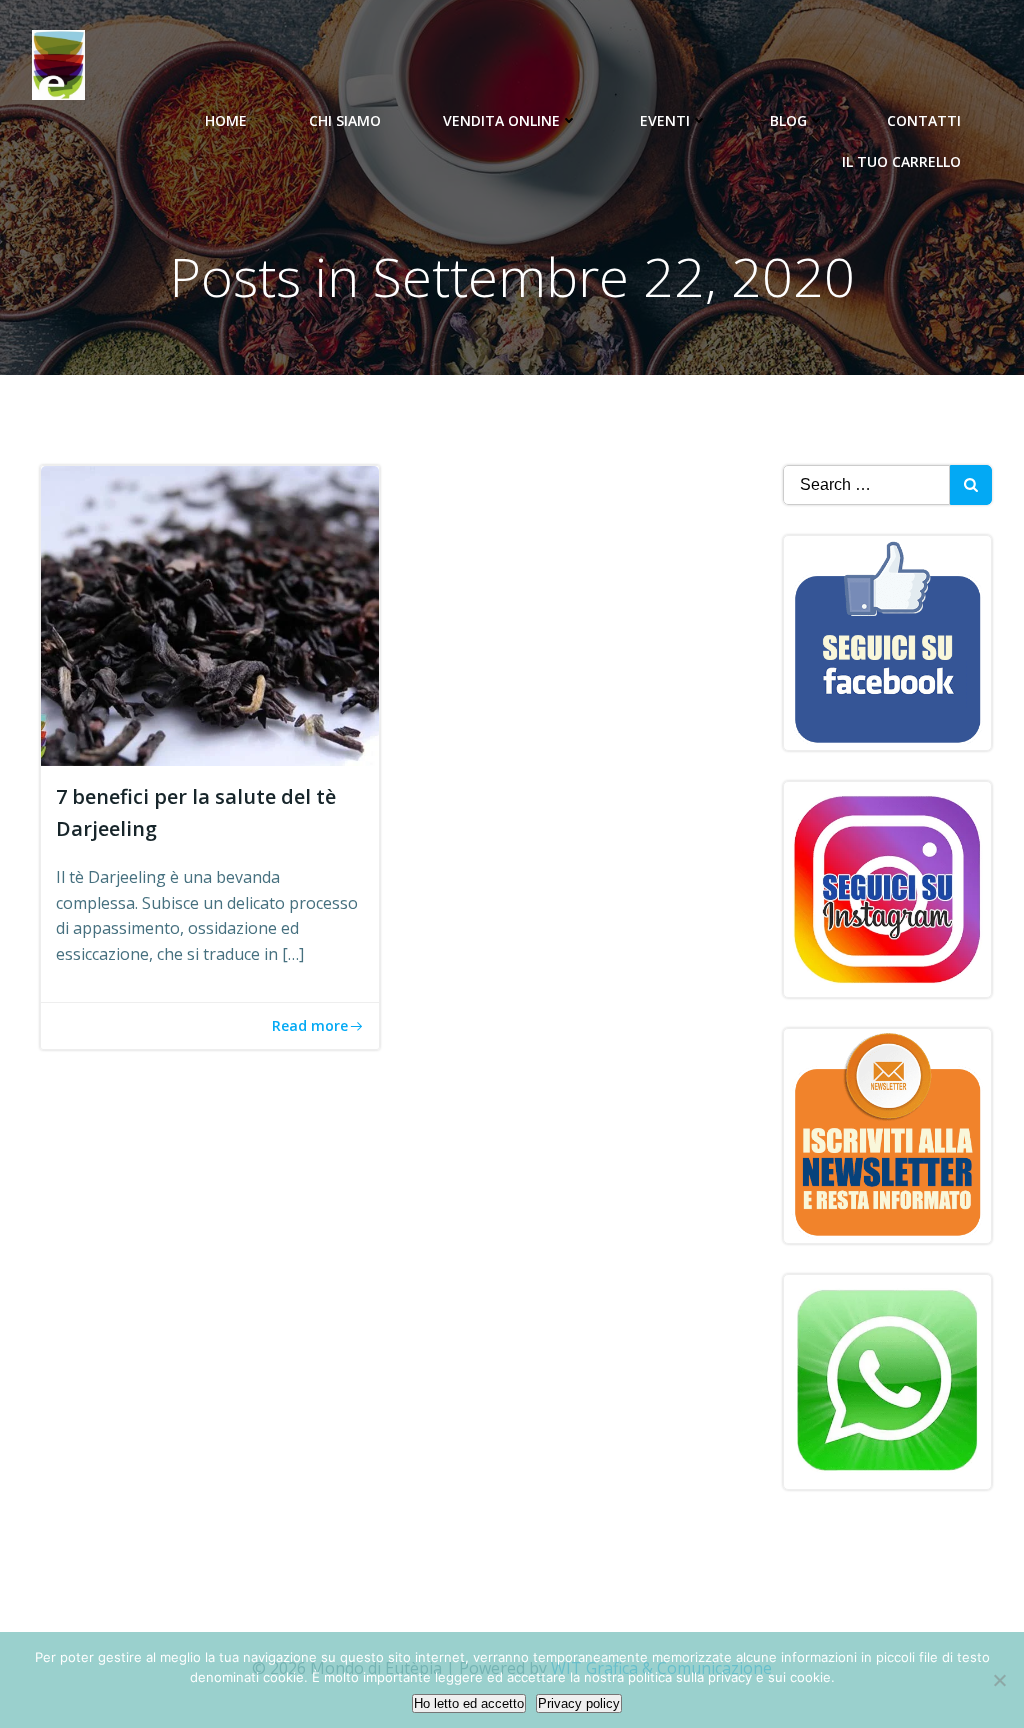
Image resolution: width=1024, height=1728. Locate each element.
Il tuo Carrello (901, 161)
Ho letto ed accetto (469, 1703)
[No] (999, 1680)
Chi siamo (345, 120)
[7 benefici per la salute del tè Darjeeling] (210, 614)
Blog (788, 120)
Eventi (665, 120)
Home (226, 120)
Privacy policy (579, 1703)
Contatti (924, 120)
